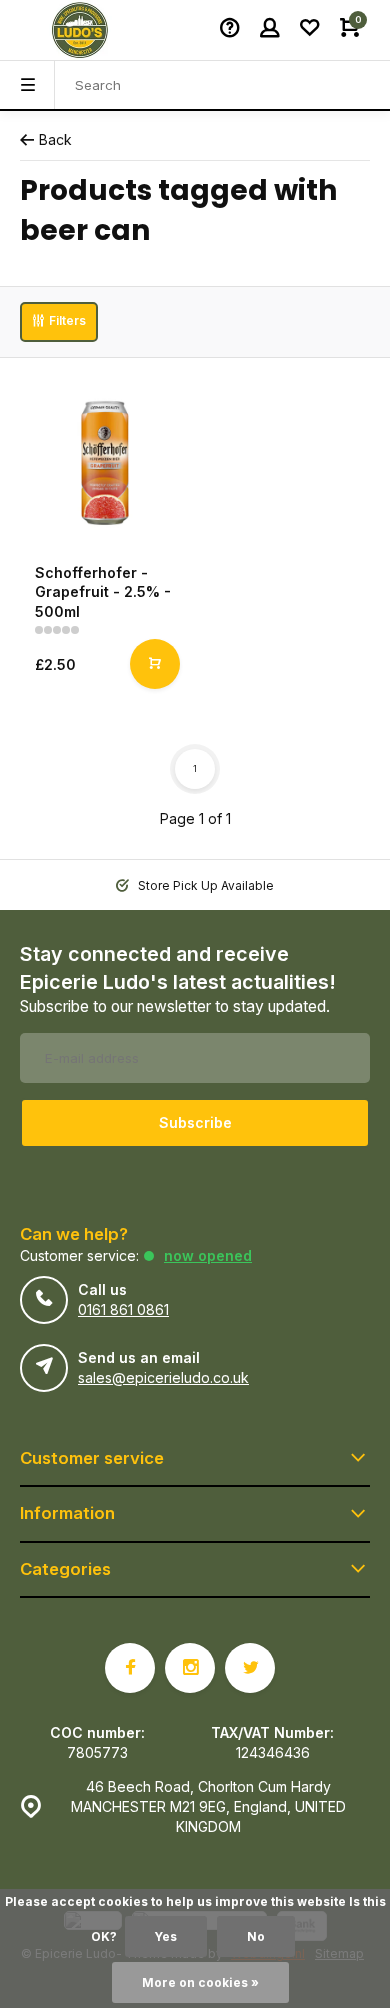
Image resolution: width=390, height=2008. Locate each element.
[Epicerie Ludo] (80, 30)
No (256, 1936)
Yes (166, 1936)
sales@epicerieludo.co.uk (163, 1377)
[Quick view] (155, 664)
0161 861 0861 (123, 1309)
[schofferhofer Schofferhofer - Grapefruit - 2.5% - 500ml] (105, 463)
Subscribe (195, 1122)
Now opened (208, 1255)
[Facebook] (130, 1668)
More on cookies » (200, 1982)
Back (55, 139)
